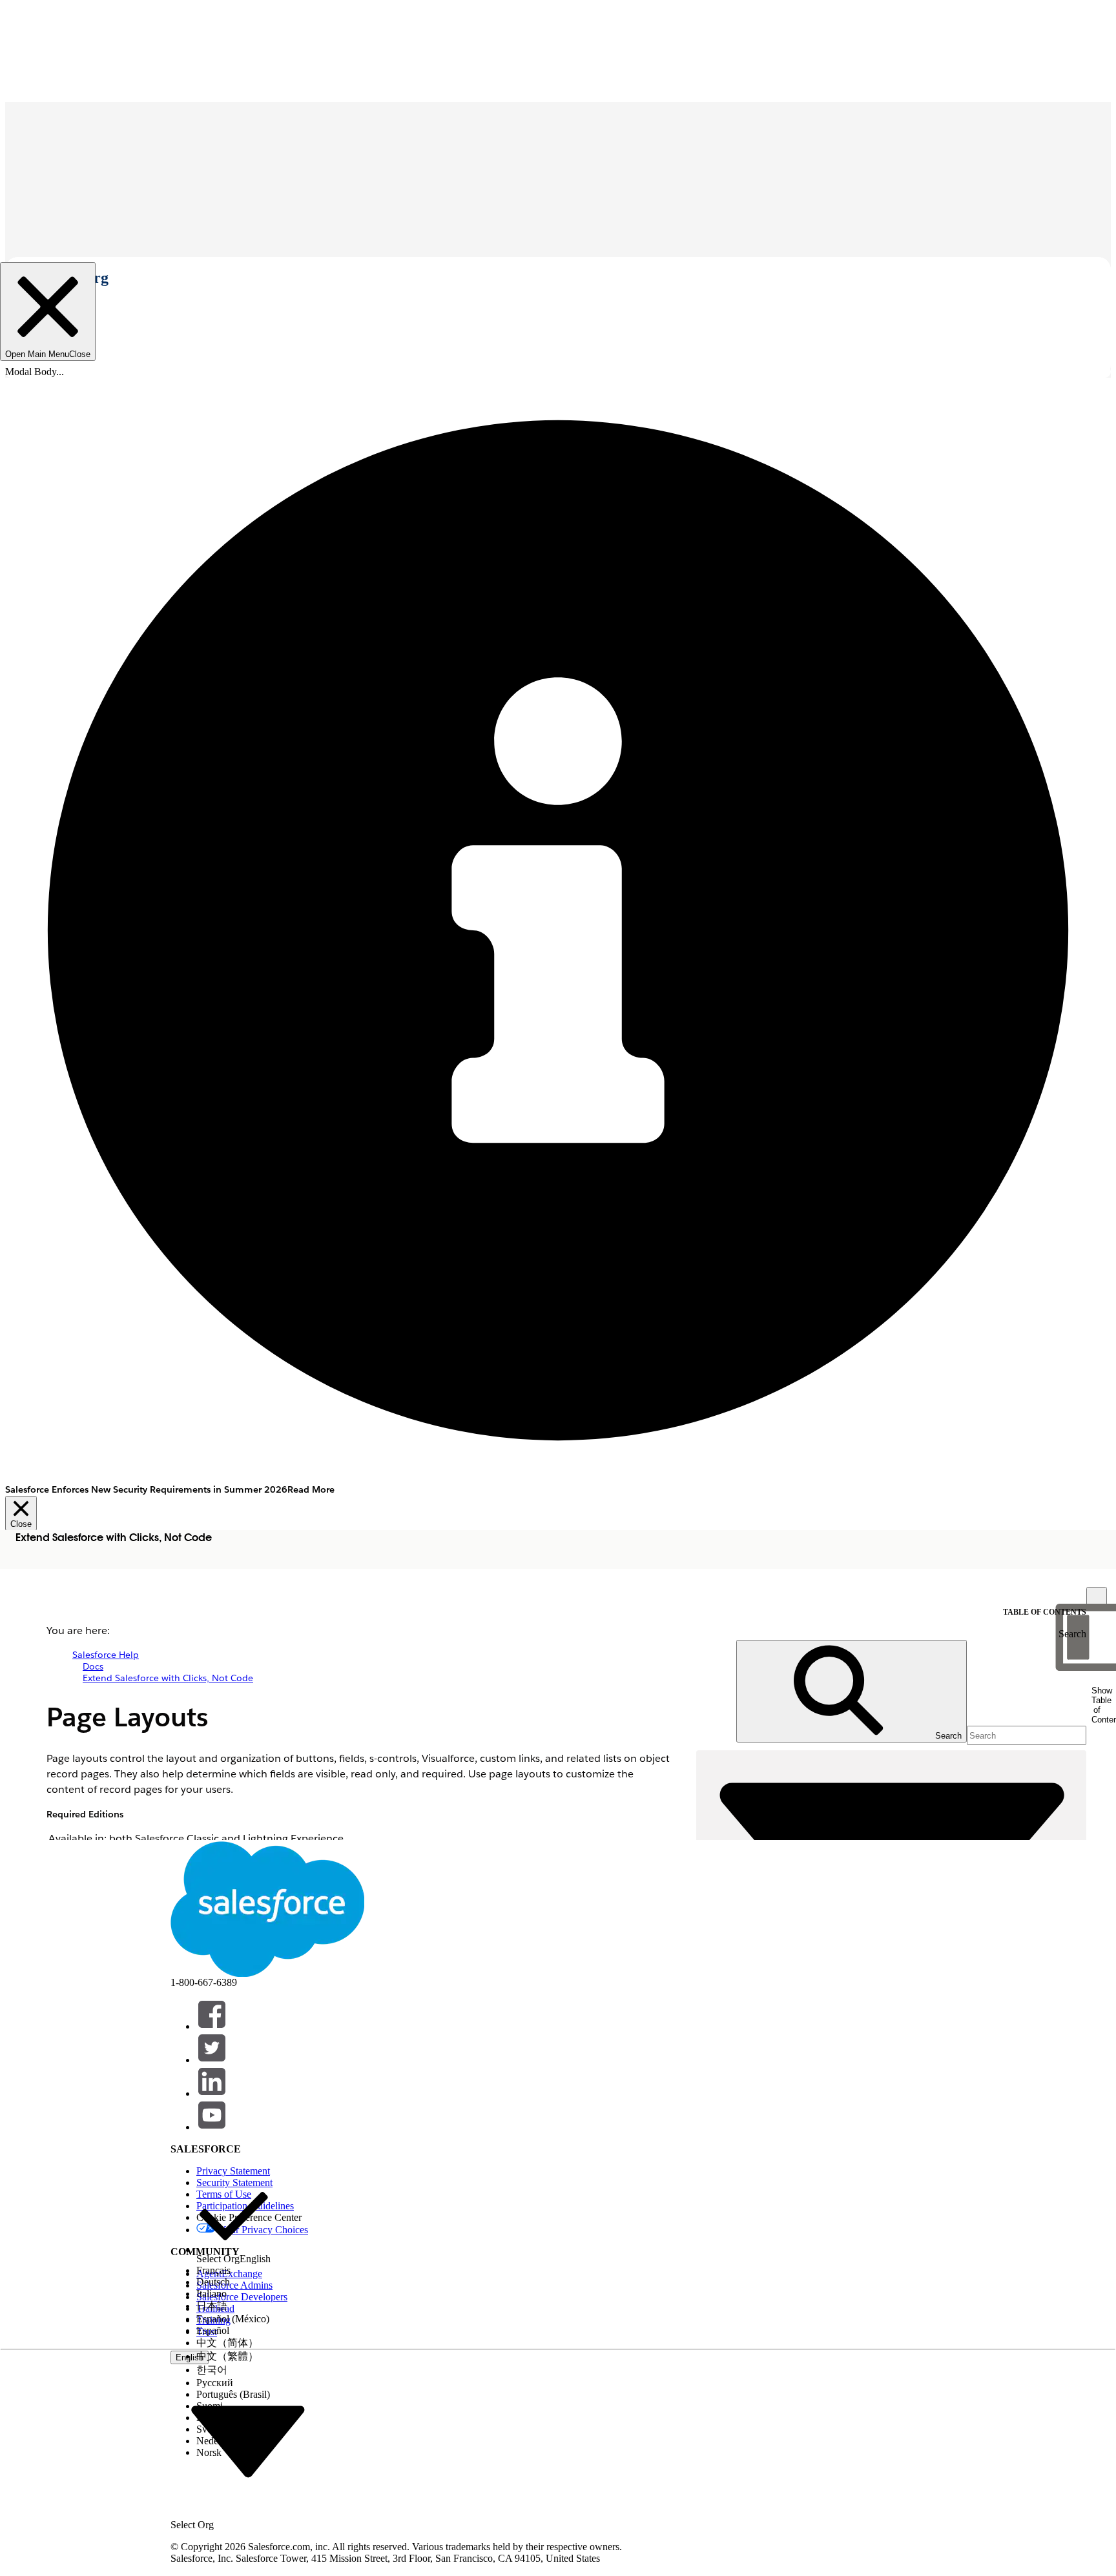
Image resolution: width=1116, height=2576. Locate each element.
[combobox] (248, 2441)
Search (1072, 1634)
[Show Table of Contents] (1097, 1597)
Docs (93, 1666)
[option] (233, 2222)
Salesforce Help (106, 1655)
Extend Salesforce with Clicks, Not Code (168, 1678)
